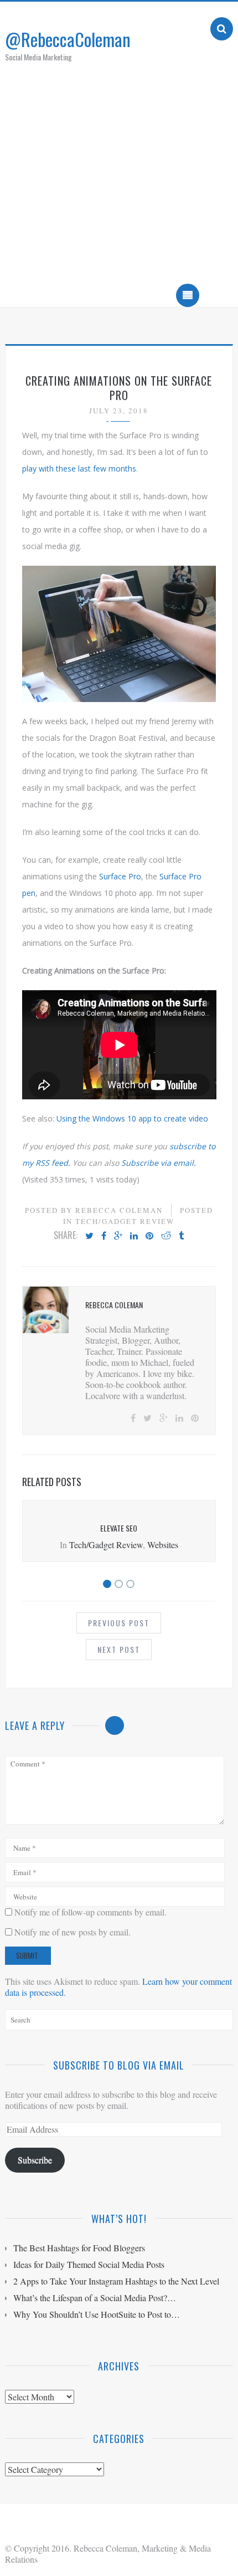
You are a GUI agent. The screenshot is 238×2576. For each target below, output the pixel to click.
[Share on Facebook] (104, 1236)
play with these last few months (79, 468)
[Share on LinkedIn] (134, 1236)
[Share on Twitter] (89, 1236)
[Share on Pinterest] (149, 1236)
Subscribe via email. (159, 1163)
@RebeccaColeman (68, 39)
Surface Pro (120, 876)
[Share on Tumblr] (181, 1236)
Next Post (119, 1649)
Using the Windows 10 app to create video (132, 1118)
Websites (163, 1545)
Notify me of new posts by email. (73, 1932)
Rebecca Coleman (119, 1210)
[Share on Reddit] (166, 1236)
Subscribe (35, 2160)
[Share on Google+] (118, 1236)
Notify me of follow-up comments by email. (90, 1912)
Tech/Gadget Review (125, 1221)
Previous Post (119, 1623)
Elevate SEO (119, 1528)
